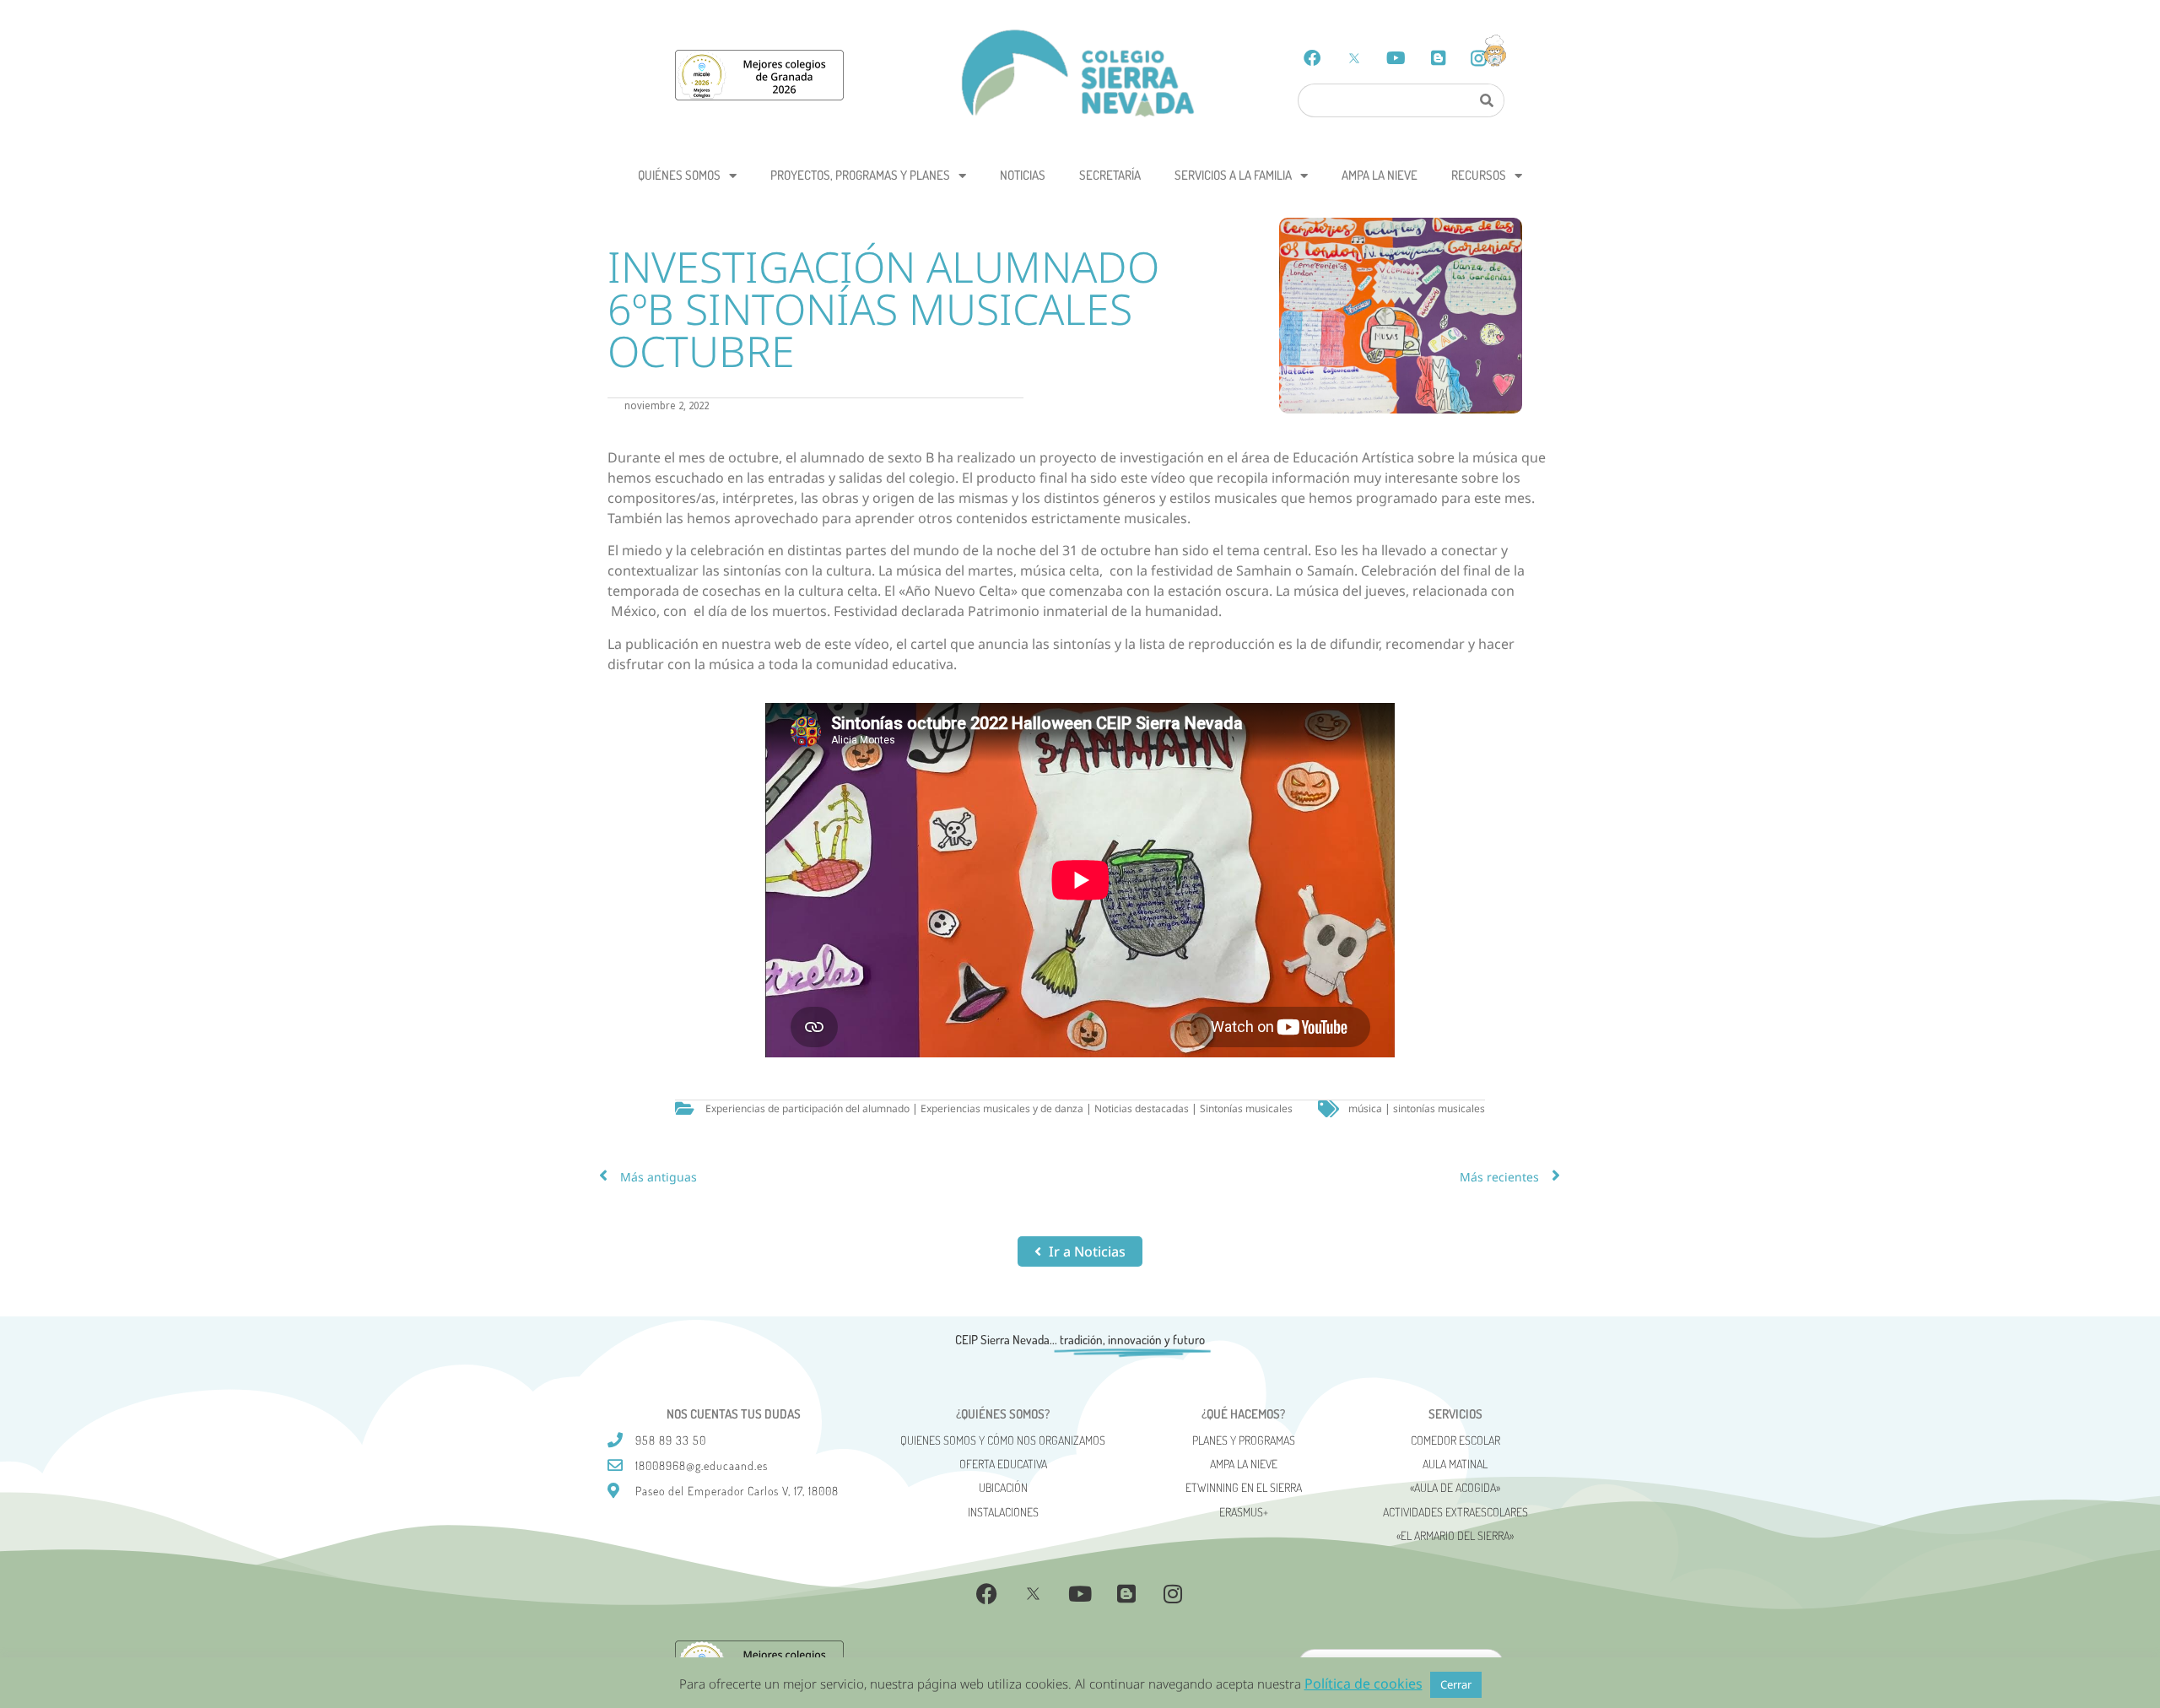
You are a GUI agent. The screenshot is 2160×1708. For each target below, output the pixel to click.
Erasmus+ (1244, 1512)
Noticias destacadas (1142, 1108)
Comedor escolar (1455, 1440)
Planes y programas (1244, 1440)
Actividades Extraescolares (1455, 1512)
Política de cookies (1363, 1684)
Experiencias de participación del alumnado (807, 1108)
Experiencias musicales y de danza (1002, 1108)
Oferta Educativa (1003, 1464)
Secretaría (1110, 175)
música (1365, 1108)
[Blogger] (1439, 58)
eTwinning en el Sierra (1244, 1487)
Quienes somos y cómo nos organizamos (1003, 1440)
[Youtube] (1396, 58)
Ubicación (1003, 1487)
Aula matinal (1455, 1464)
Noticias (1023, 175)
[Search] (1486, 100)
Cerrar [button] (1456, 1684)
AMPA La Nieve (1380, 175)
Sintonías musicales (1246, 1108)
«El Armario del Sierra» (1455, 1535)
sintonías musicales (1439, 1108)
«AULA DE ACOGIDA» (1455, 1487)
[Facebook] (1312, 58)
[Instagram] (1173, 1594)
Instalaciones (1003, 1512)
